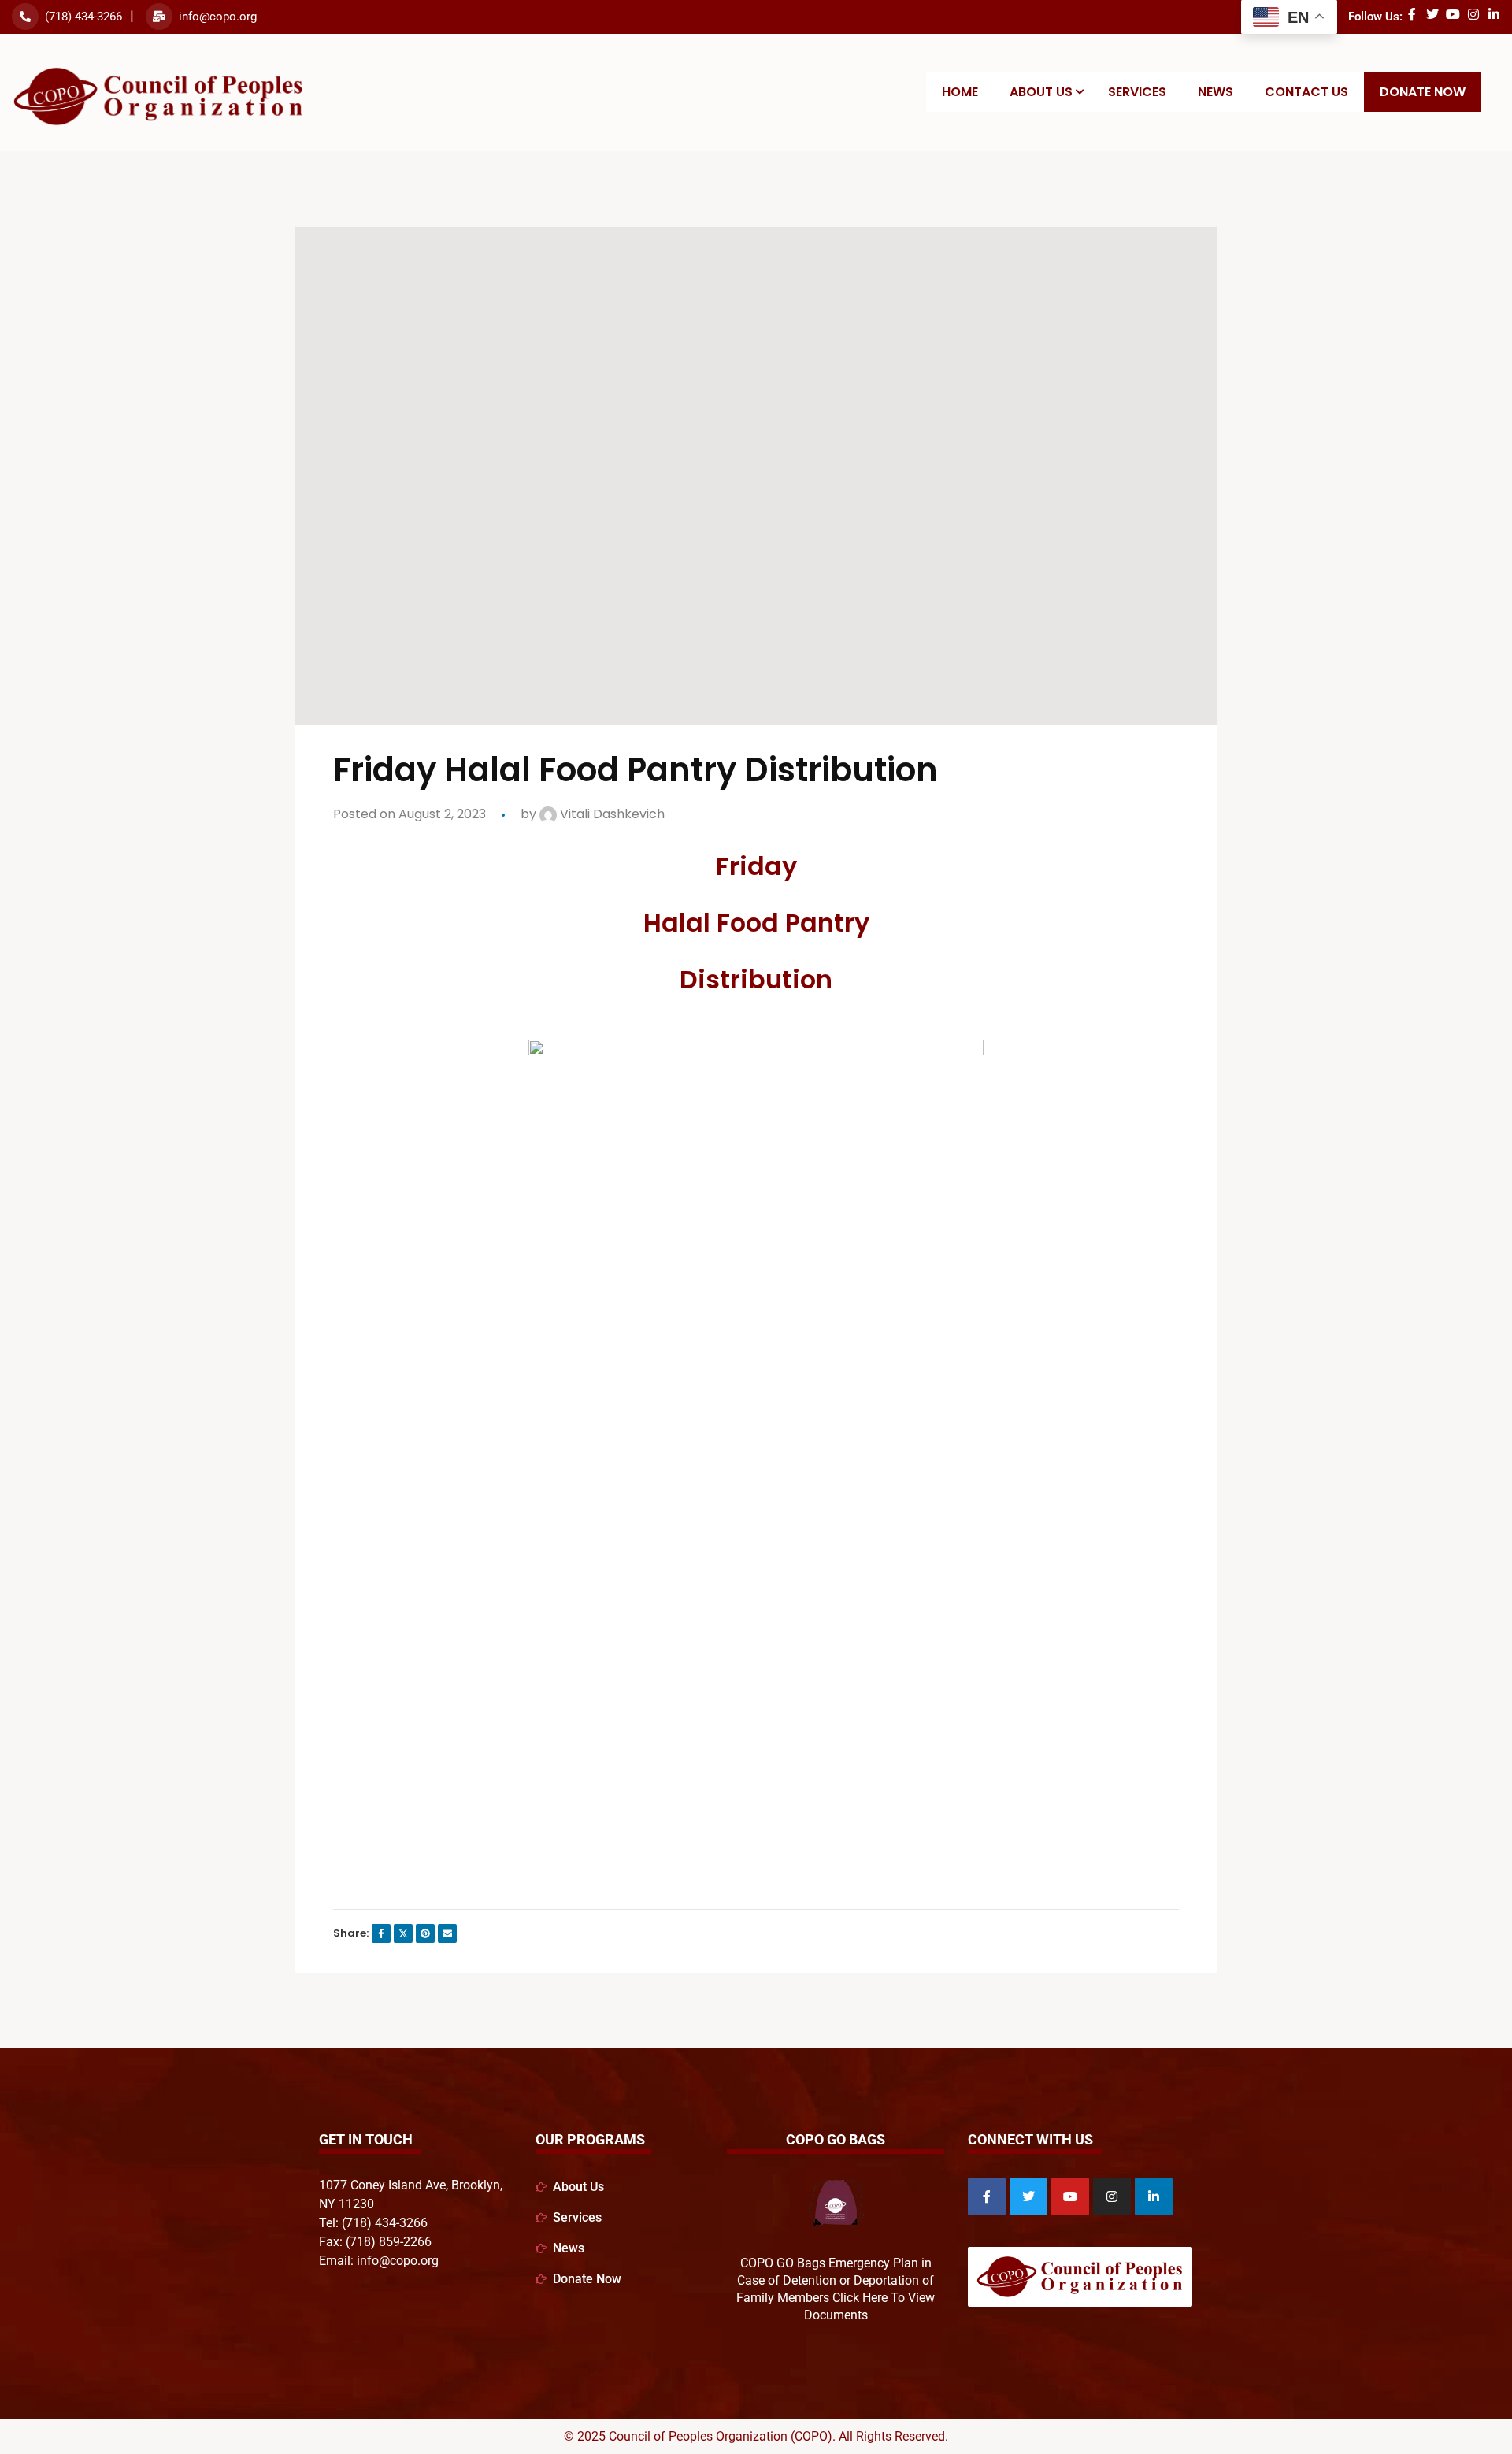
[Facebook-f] (1412, 14)
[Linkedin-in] (1494, 14)
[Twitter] (1432, 14)
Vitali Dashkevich (611, 814)
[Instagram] (1473, 14)
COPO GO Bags (836, 2139)
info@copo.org (218, 17)
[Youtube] (1453, 14)
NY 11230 (346, 2204)
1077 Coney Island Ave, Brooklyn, (411, 2185)
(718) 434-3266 (83, 17)
